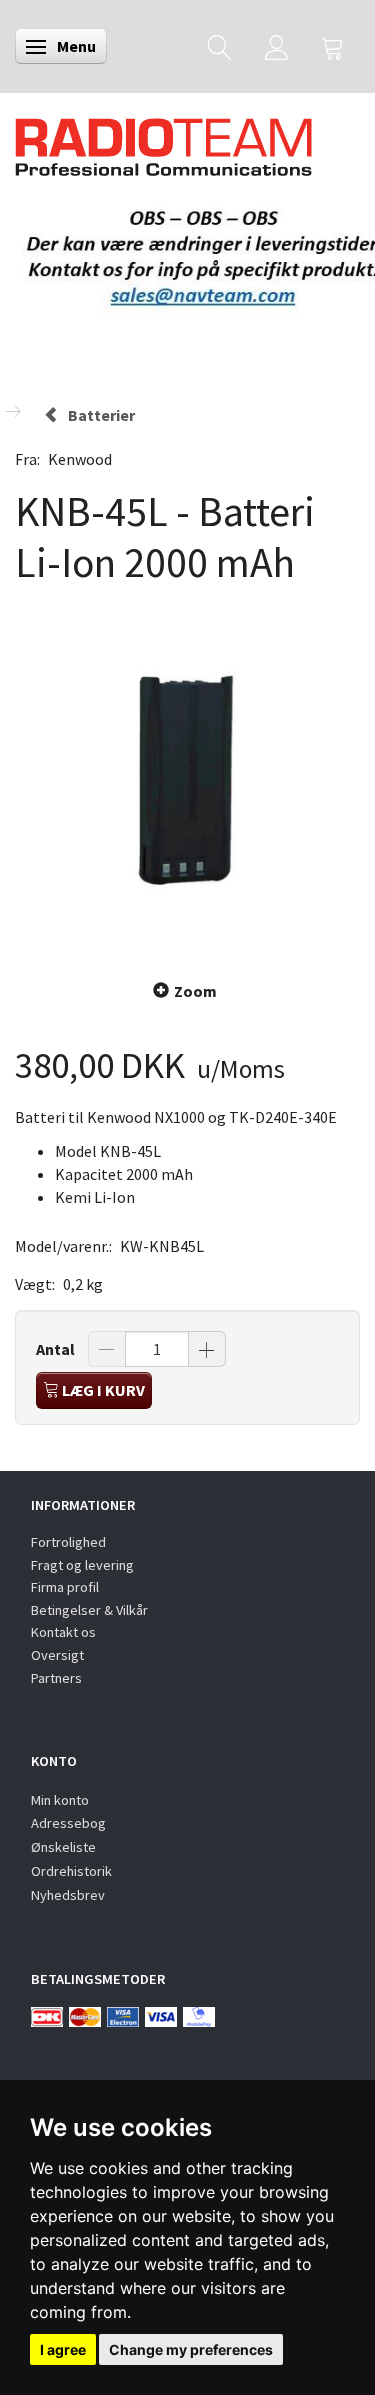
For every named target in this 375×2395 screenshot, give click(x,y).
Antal (57, 1349)
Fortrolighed (68, 1542)
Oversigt (57, 1655)
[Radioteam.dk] (163, 142)
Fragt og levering (82, 1565)
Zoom (195, 991)
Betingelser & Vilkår (89, 1610)
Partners (56, 1678)
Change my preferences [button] (191, 2349)
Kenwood (80, 459)
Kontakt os (63, 1632)
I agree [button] (63, 2349)
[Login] (276, 46)
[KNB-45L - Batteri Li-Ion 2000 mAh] (187, 780)
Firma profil (65, 1587)
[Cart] (333, 46)
